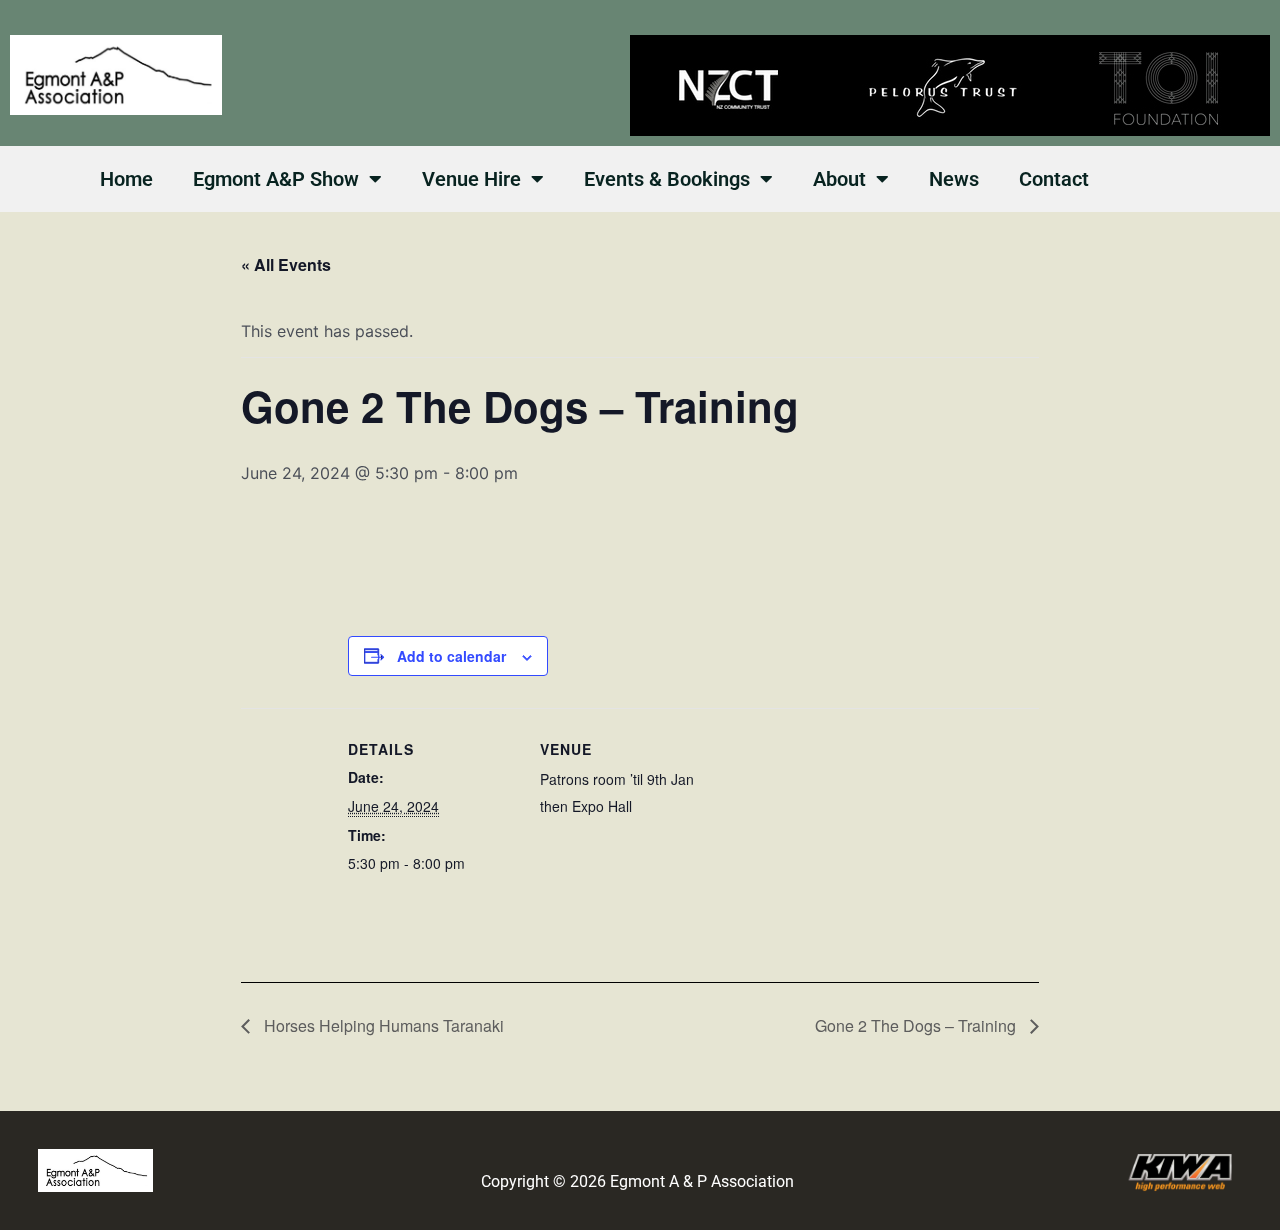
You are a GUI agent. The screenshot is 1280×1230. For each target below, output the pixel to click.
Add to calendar (451, 656)
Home (126, 179)
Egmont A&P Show (276, 179)
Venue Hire (471, 179)
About (839, 179)
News (954, 179)
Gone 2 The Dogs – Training (917, 1025)
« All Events (286, 264)
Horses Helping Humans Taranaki (382, 1025)
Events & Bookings (667, 179)
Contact (1054, 179)
